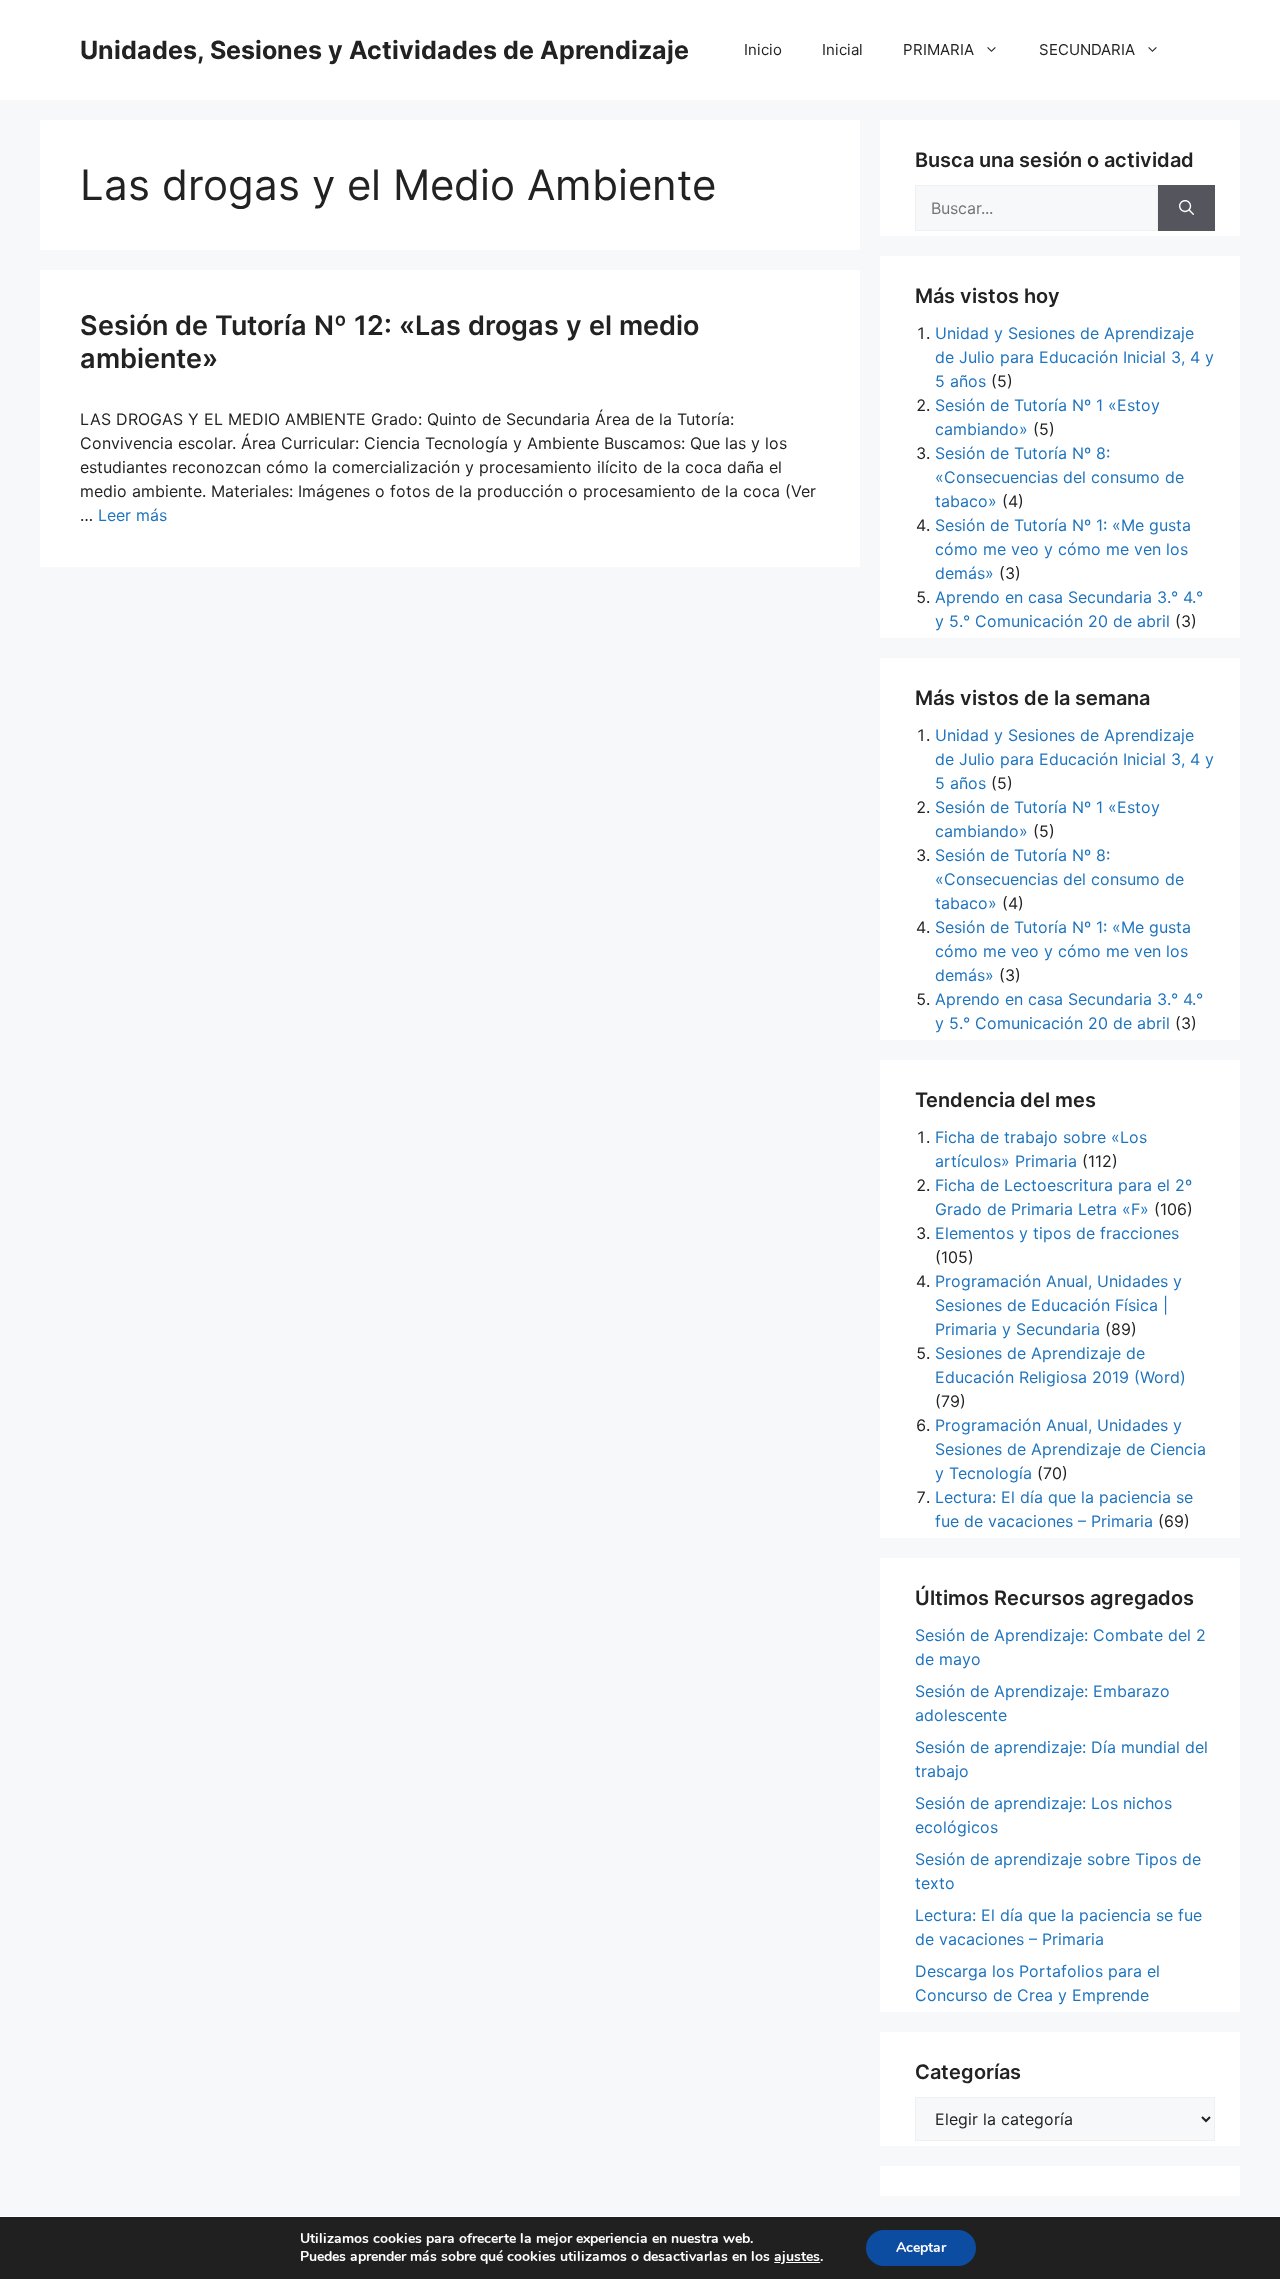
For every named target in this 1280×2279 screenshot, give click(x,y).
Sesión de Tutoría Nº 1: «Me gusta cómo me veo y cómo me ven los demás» (1063, 549)
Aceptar (921, 2247)
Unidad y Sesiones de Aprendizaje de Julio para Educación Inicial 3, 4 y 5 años (1074, 357)
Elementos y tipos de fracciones (1057, 1233)
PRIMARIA (938, 49)
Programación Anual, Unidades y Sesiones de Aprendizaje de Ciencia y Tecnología (1070, 1449)
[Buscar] (1186, 208)
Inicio (763, 49)
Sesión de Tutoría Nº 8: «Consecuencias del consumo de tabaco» (1059, 477)
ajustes (797, 2257)
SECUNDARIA (1087, 49)
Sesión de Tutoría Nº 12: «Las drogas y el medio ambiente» (389, 341)
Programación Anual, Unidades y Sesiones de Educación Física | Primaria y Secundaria (1058, 1305)
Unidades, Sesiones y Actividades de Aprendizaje (384, 50)
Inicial (842, 49)
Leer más (132, 515)
